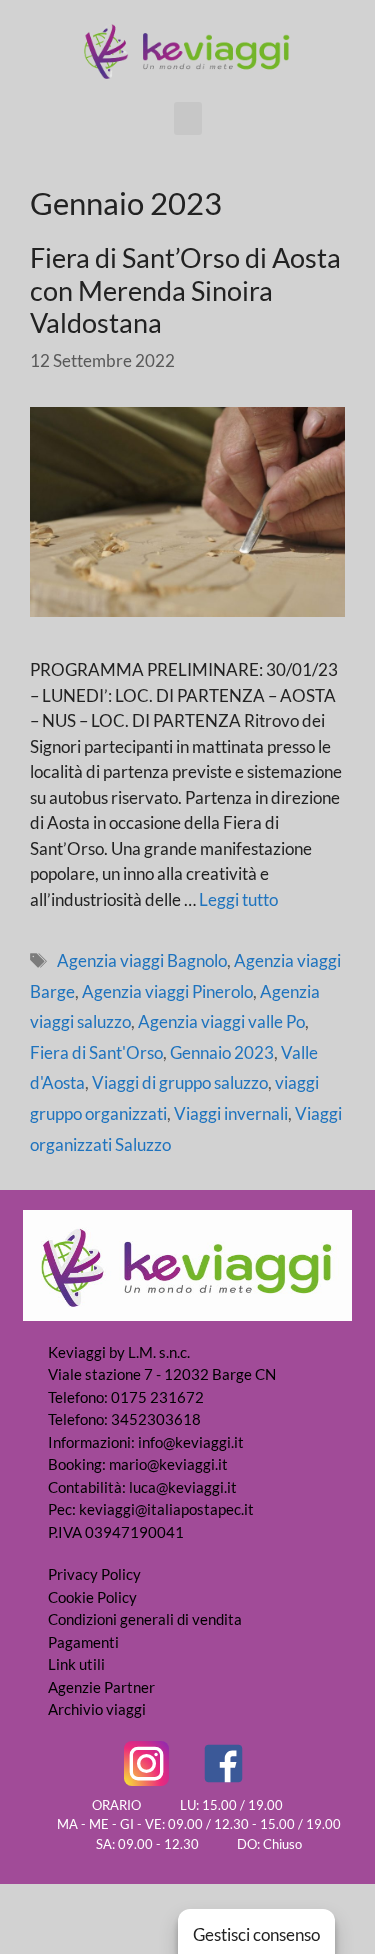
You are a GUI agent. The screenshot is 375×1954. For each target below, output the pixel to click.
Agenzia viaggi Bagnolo (142, 960)
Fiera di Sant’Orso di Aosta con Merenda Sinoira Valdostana (185, 290)
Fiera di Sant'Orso (96, 1052)
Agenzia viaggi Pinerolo (167, 991)
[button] (188, 118)
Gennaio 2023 (222, 1052)
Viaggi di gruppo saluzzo (180, 1082)
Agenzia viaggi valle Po (221, 1021)
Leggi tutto (238, 899)
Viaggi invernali (231, 1113)
